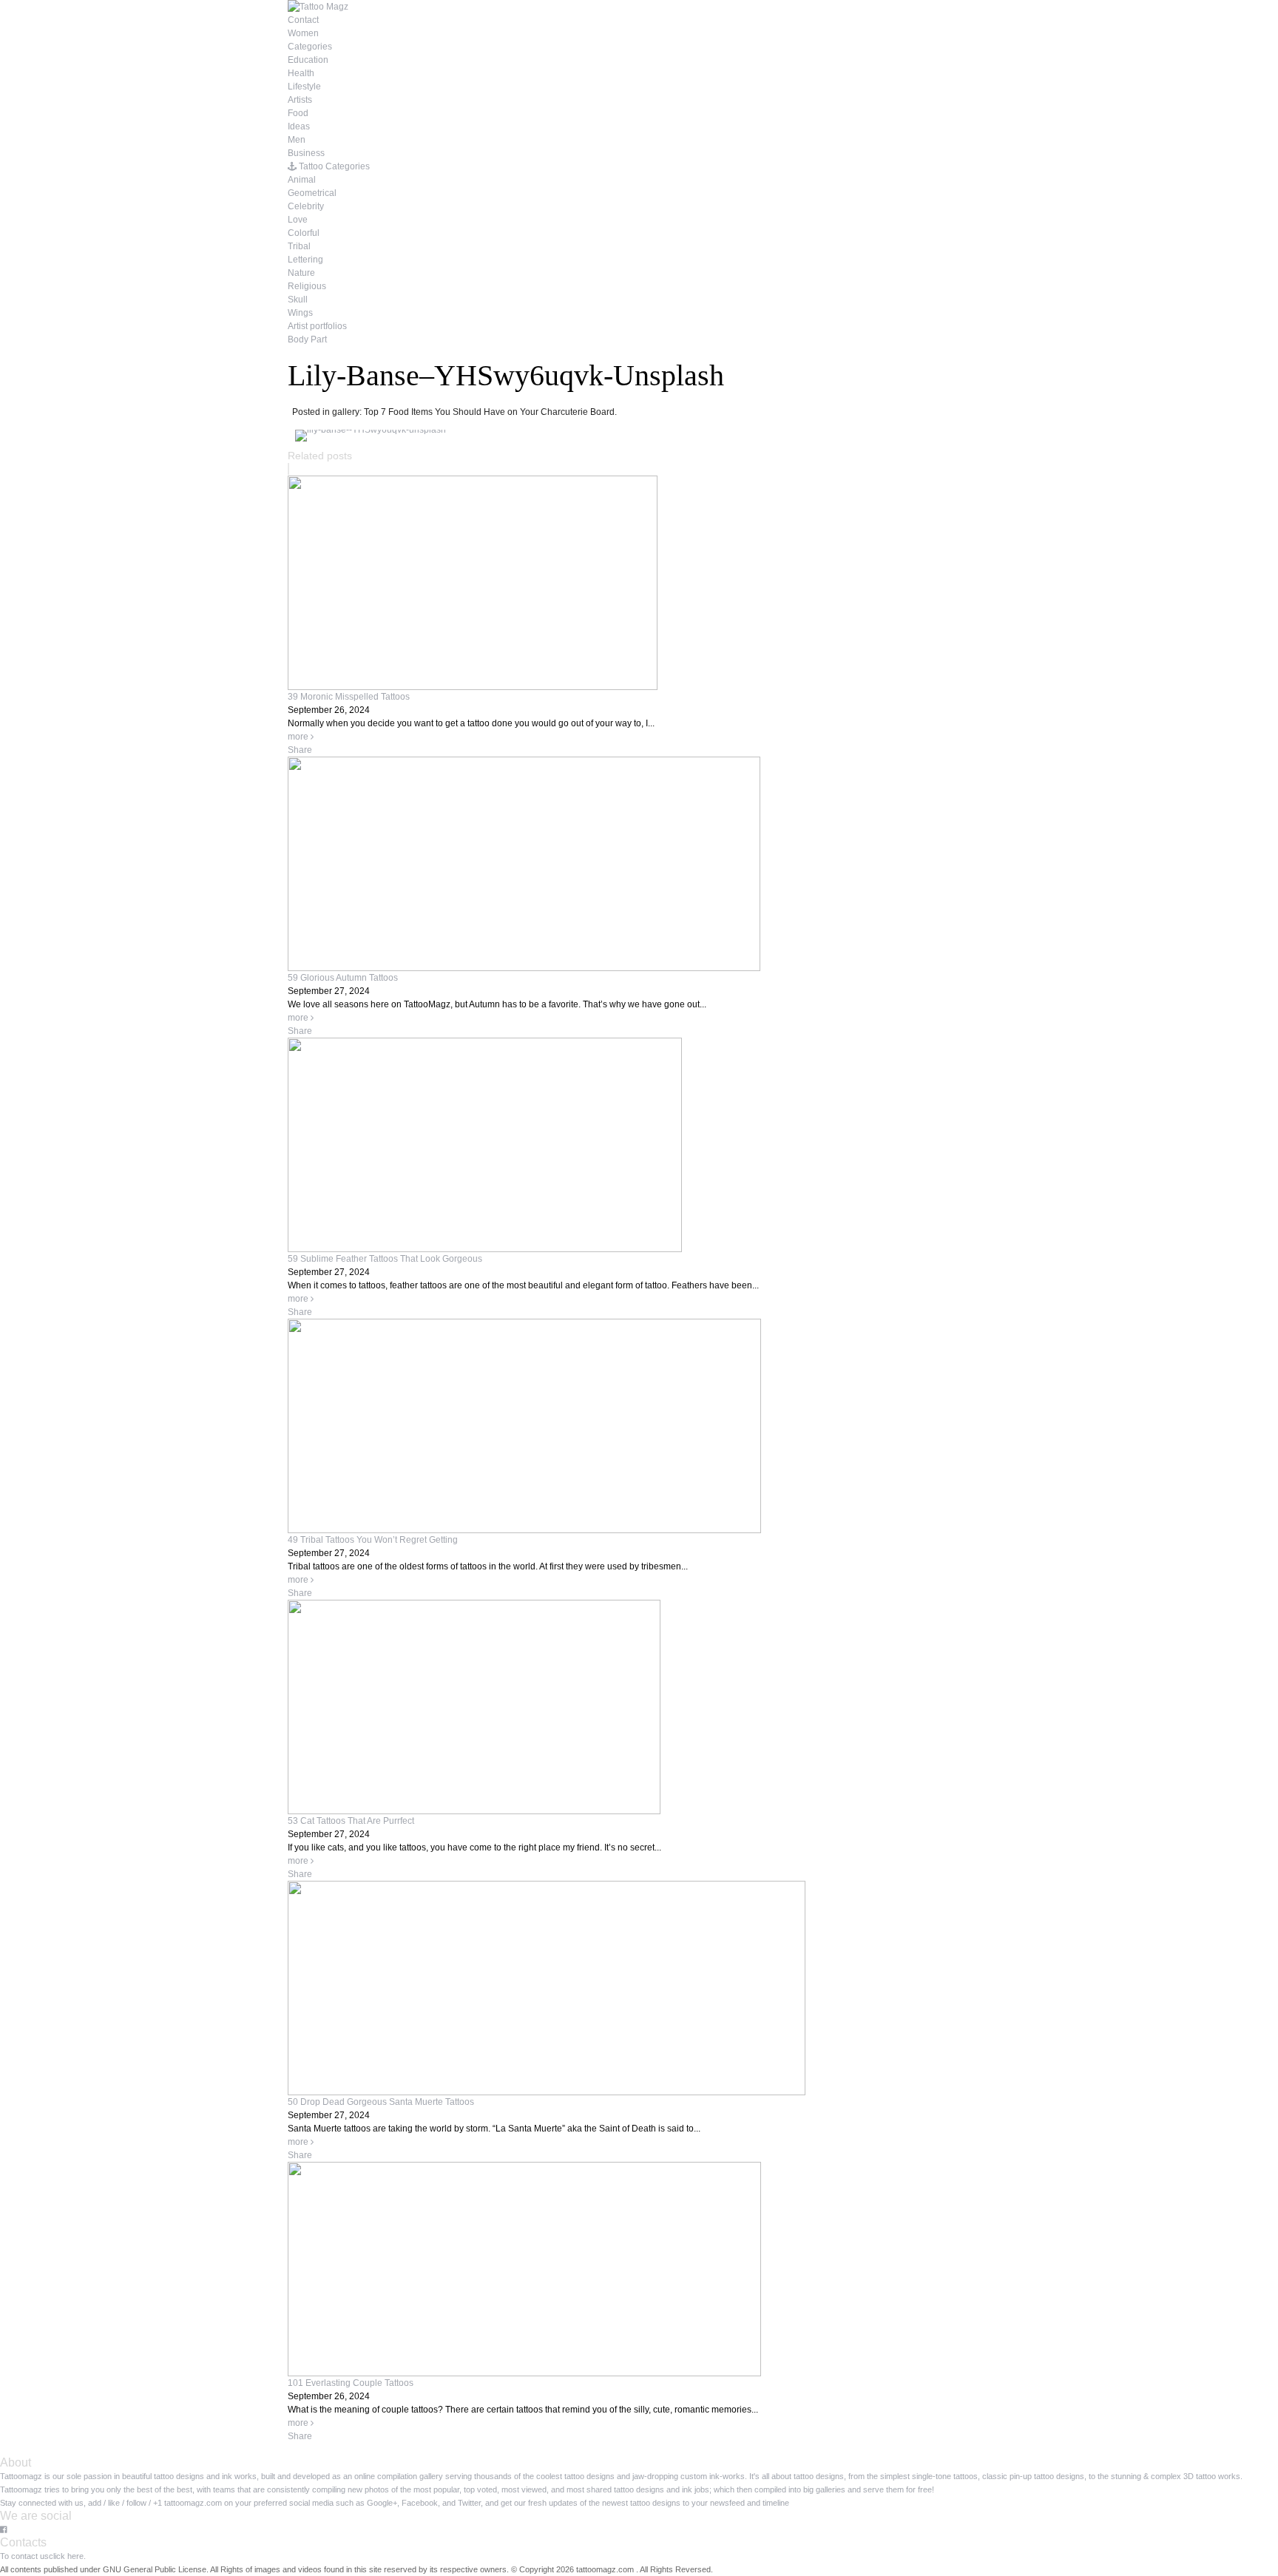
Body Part (307, 339)
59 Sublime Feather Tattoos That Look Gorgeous (385, 1259)
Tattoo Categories (333, 166)
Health (301, 73)
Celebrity (306, 206)
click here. (67, 2556)
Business (306, 153)
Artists (300, 100)
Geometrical (312, 193)
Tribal (299, 246)
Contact (303, 20)
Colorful (304, 233)
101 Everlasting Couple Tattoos (351, 2383)
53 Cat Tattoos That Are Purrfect (351, 1821)
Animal (302, 180)
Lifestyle (304, 87)
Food (298, 113)
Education (308, 60)
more (299, 737)
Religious (307, 286)
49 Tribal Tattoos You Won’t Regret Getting (373, 1540)
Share (300, 750)
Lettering (305, 260)
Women (303, 33)
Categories (310, 47)
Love (298, 220)
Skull (298, 300)
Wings (300, 313)
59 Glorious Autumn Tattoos (343, 978)
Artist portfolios (317, 326)
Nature (301, 273)
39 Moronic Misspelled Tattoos (349, 697)
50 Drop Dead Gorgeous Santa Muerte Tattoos (381, 2102)
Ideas (299, 126)
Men (297, 140)
